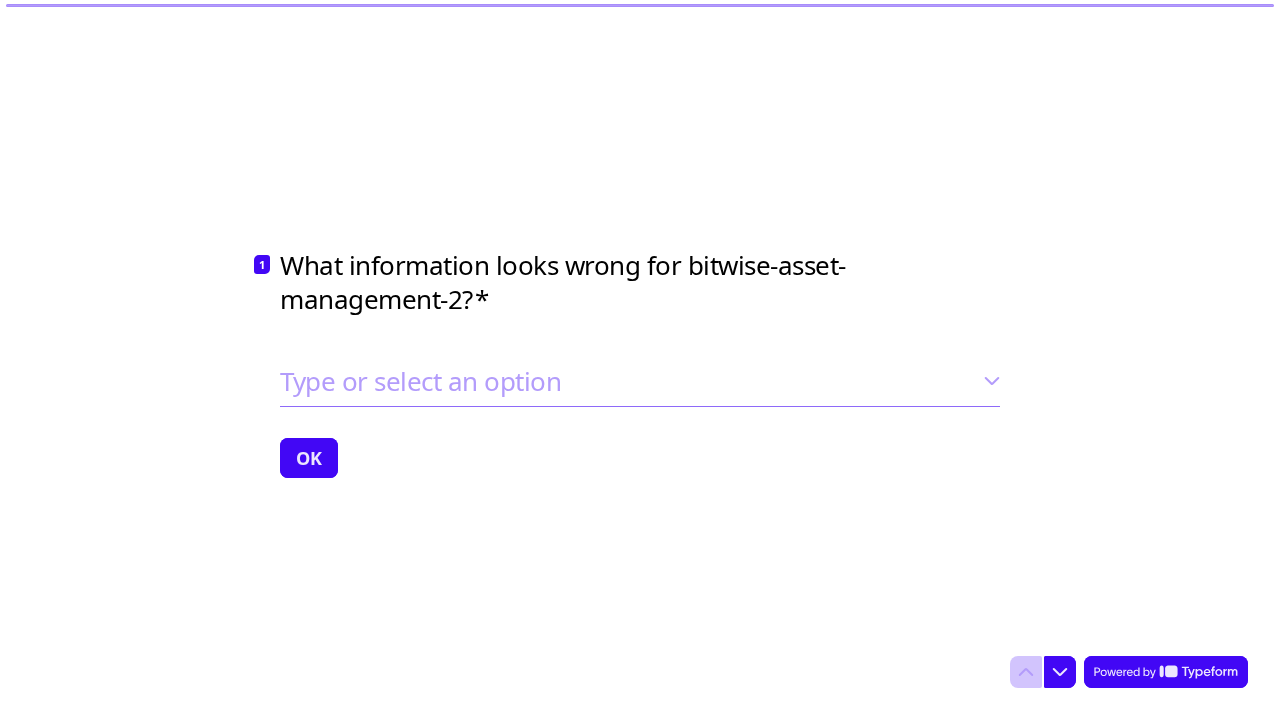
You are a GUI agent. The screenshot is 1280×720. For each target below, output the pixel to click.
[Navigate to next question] (1060, 672)
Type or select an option (420, 381)
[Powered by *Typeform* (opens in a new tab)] (1166, 672)
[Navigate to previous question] (1026, 672)
